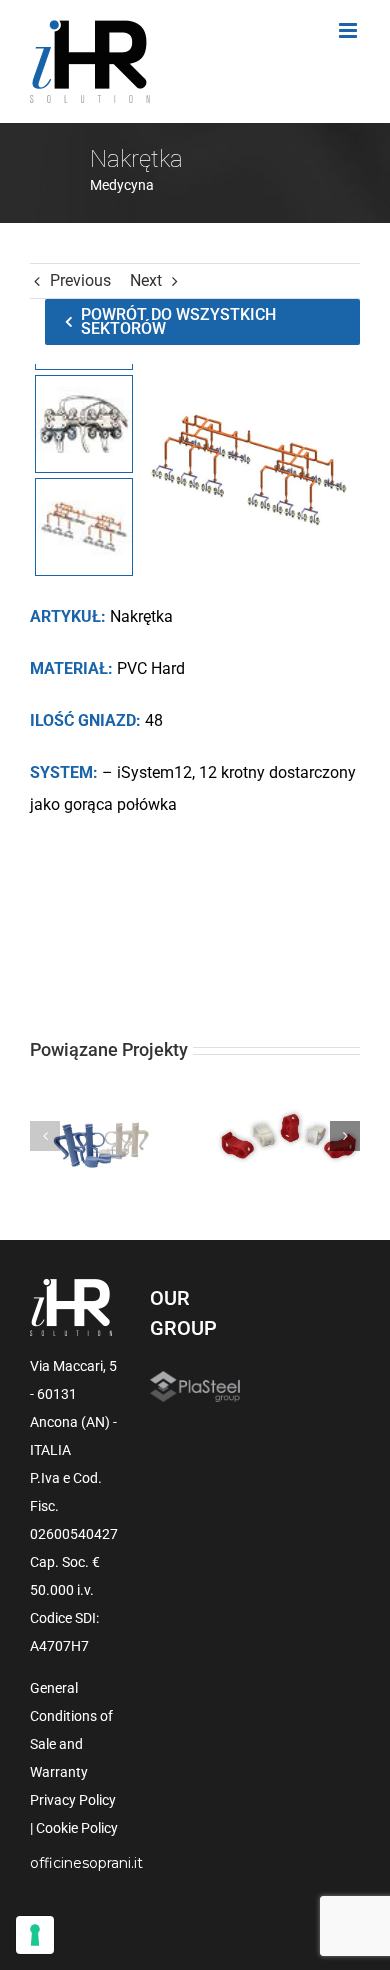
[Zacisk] (288, 1136)
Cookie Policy (77, 1828)
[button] (45, 1136)
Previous (80, 280)
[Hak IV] (101, 1136)
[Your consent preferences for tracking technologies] (35, 1935)
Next (146, 280)
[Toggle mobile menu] (349, 30)
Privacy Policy (73, 1800)
